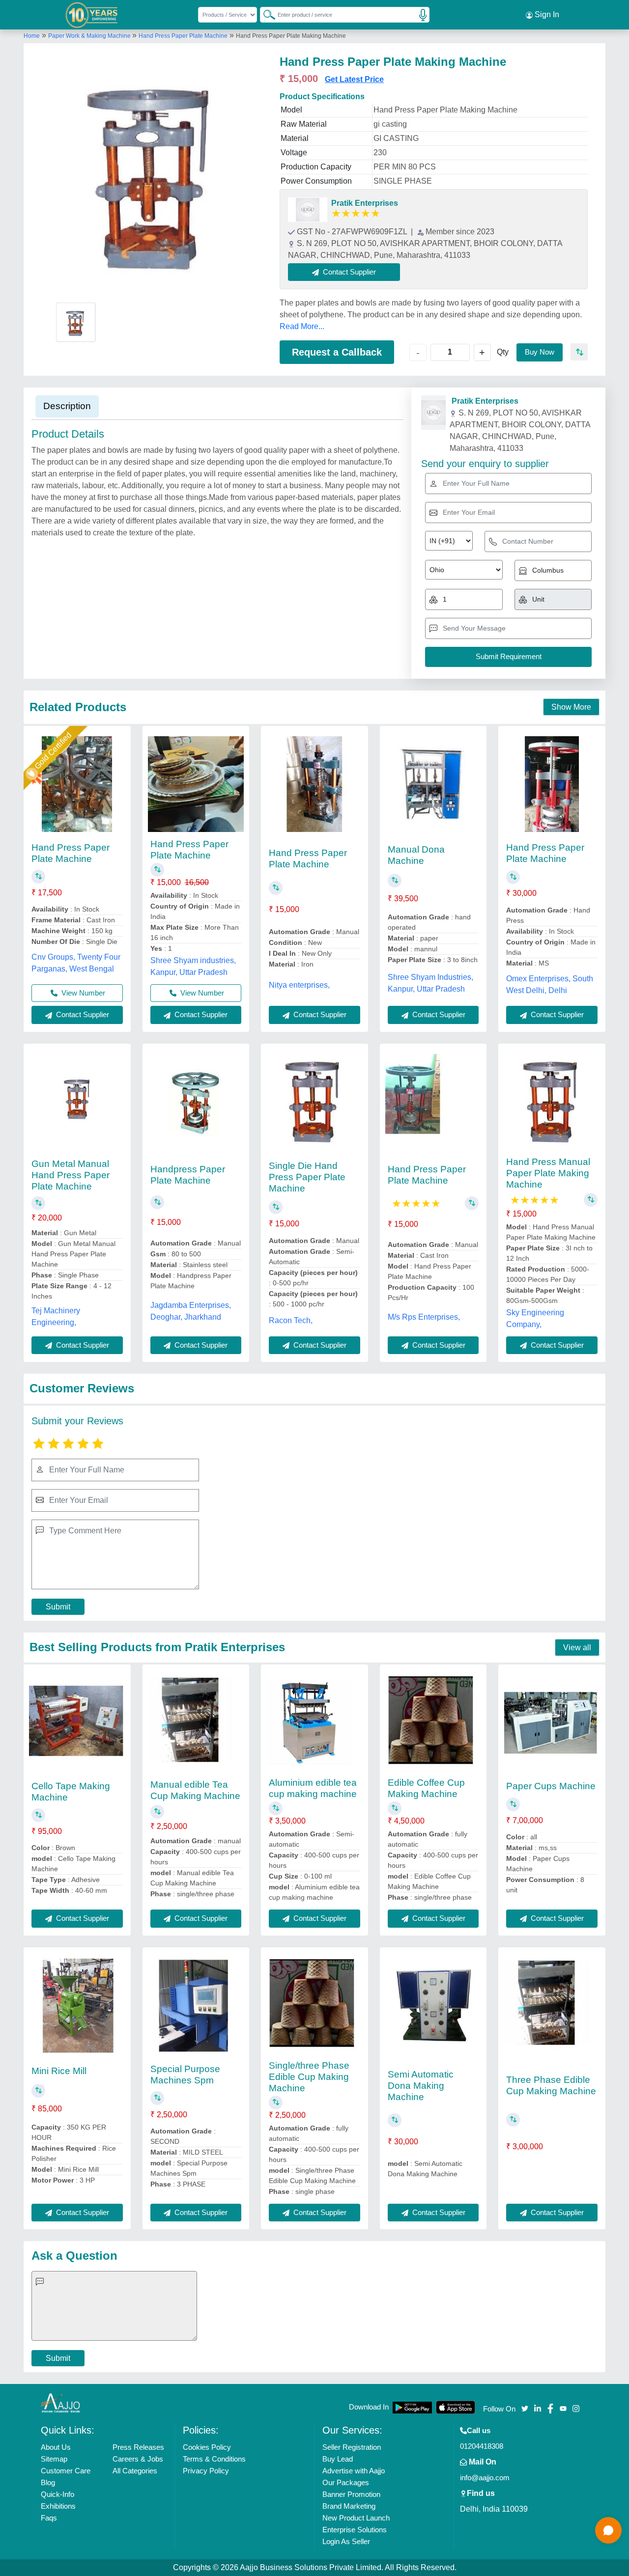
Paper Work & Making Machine (90, 36)
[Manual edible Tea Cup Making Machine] (196, 1723)
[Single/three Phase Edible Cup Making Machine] (314, 2006)
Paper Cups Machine (551, 1786)
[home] (60, 2403)
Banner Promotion (351, 2494)
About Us (56, 2447)
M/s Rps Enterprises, (424, 1317)
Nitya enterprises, (299, 985)
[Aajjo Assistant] (608, 2530)
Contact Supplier (82, 1014)
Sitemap (54, 2459)
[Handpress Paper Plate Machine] (196, 1102)
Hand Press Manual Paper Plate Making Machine (548, 1173)
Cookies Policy (207, 2447)
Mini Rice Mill (59, 2071)
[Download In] (412, 2407)
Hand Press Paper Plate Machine (183, 36)
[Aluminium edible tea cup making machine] (314, 1723)
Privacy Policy (206, 2471)
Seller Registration (352, 2447)
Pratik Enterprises (365, 203)
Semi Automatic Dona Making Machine (421, 2086)
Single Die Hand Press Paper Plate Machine (307, 1177)
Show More (571, 707)
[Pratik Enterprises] (308, 210)
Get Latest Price (354, 79)
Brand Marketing (349, 2506)
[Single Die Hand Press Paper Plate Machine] (314, 1102)
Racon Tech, (291, 1320)
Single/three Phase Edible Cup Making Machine (309, 2077)
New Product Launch (356, 2518)
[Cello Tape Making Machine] (77, 1723)
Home (32, 36)
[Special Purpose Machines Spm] (196, 2006)
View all (577, 1648)
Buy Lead (338, 2459)
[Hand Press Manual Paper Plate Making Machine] (552, 1102)
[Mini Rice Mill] (77, 2006)
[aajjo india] (92, 15)
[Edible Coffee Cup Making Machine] (433, 1723)
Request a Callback (337, 352)
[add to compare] (579, 352)
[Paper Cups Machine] (552, 1723)
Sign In (546, 14)
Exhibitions (58, 2506)
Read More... (302, 326)
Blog (48, 2482)
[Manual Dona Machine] (433, 784)
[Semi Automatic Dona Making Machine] (433, 2006)
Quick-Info (57, 2494)
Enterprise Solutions (355, 2530)
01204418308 (482, 2446)
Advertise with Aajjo (354, 2471)
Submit (58, 1607)
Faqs (49, 2518)
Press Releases (138, 2447)
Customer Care (66, 2471)
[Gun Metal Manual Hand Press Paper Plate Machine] (77, 1102)
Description (67, 406)
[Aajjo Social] (525, 2408)
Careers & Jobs (138, 2459)
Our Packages (346, 2482)
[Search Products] (265, 14)
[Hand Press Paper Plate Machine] (77, 784)
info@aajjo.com (485, 2478)
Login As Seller (346, 2541)
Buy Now (540, 352)
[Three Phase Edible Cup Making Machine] (552, 2006)
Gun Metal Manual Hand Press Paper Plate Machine (71, 1175)
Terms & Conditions (214, 2459)
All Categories (135, 2471)
